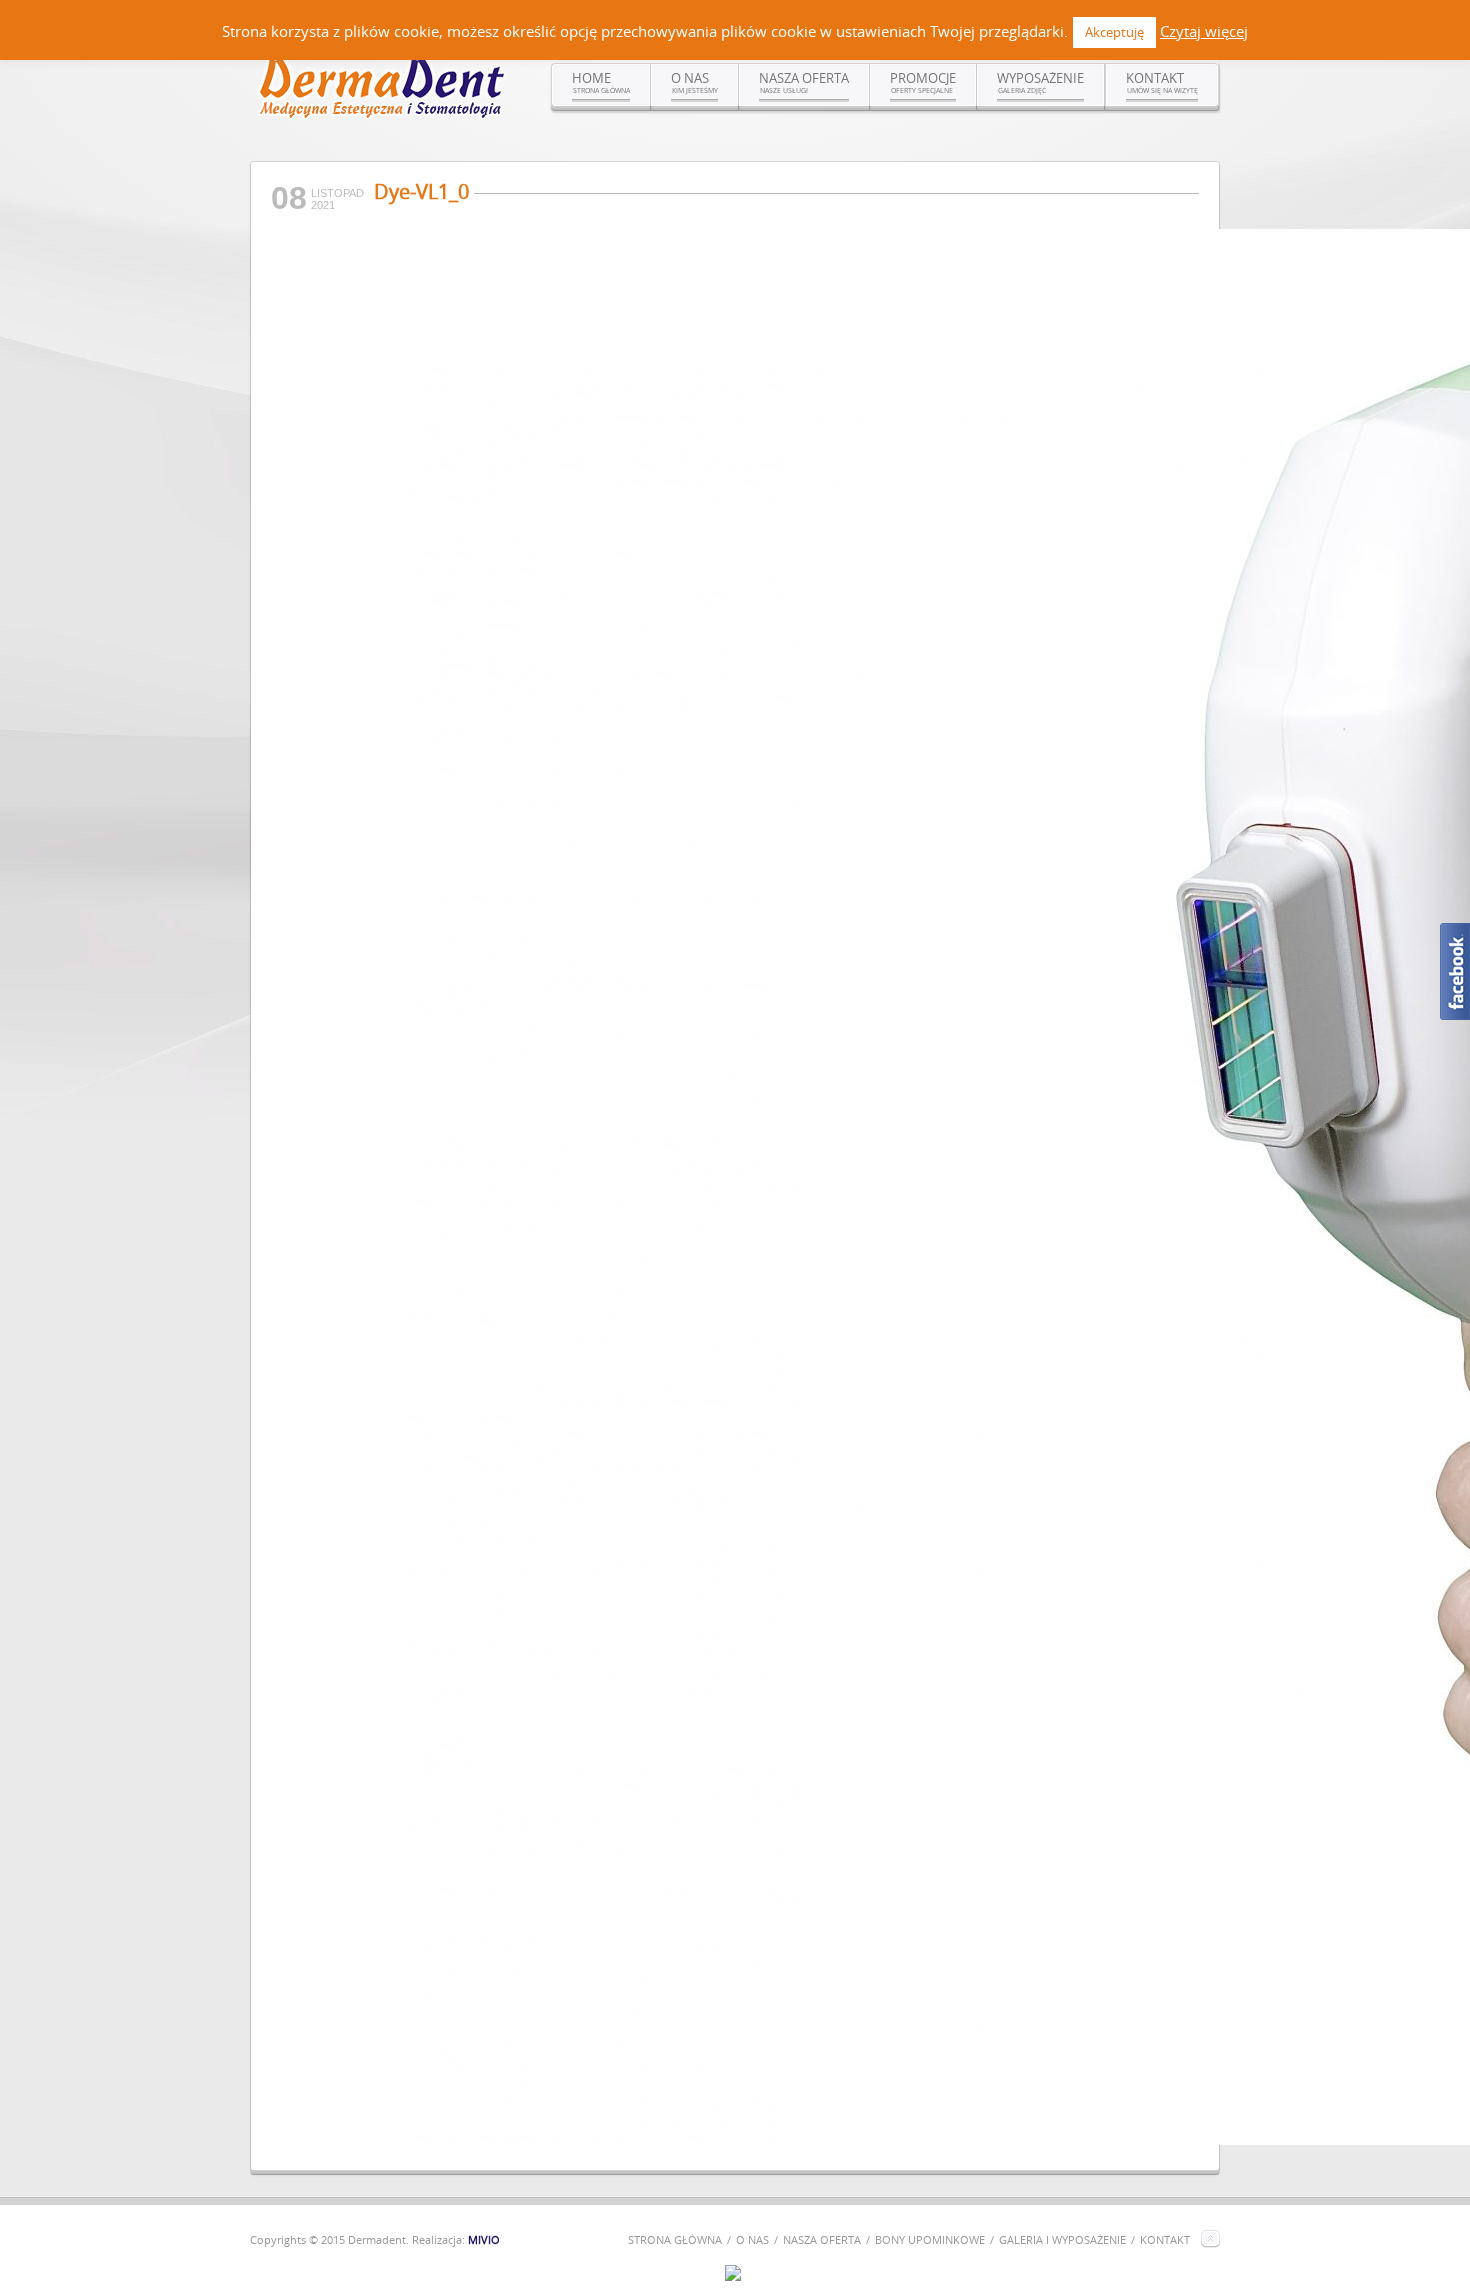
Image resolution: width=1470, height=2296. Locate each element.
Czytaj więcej (1204, 31)
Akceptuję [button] (1114, 32)
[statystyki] (733, 2276)
